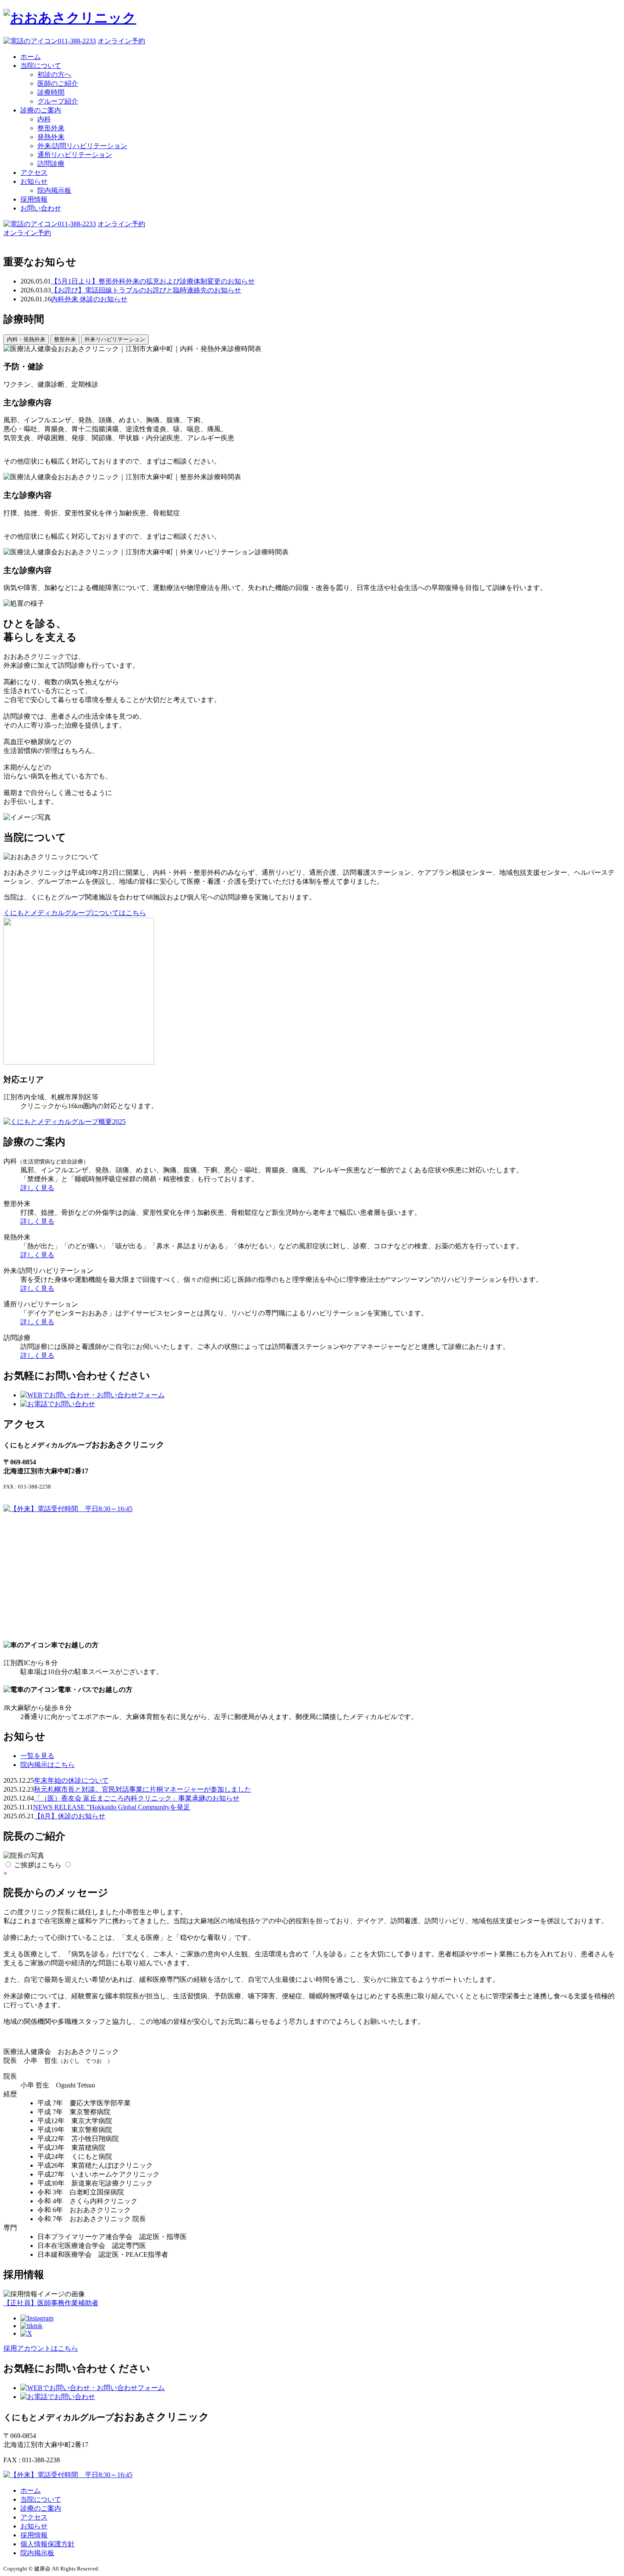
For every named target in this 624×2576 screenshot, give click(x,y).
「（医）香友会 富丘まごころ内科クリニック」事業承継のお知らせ (137, 1798)
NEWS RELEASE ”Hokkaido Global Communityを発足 (112, 1807)
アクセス (34, 173)
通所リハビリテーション (75, 155)
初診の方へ (54, 74)
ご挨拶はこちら (38, 1865)
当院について (41, 66)
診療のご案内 (41, 110)
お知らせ (34, 181)
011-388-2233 (77, 41)
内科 (44, 119)
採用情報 (34, 199)
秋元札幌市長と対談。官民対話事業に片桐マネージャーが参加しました (143, 1789)
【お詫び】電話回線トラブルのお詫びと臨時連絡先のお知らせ (146, 290)
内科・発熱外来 (26, 339)
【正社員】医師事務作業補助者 (51, 2303)
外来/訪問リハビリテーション (82, 146)
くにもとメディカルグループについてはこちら (75, 913)
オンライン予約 (121, 41)
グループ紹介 (58, 101)
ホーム (31, 57)
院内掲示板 (54, 190)
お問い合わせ (41, 208)
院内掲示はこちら (48, 1765)
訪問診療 (51, 164)
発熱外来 (51, 137)
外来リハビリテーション (115, 339)
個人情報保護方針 (48, 2544)
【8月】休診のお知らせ (70, 1816)
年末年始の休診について (71, 1780)
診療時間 (51, 92)
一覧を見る (37, 1756)
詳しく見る (37, 1188)
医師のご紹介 (58, 83)
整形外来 (51, 128)
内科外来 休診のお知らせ (89, 299)
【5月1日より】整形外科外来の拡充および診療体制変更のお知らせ (153, 281)
